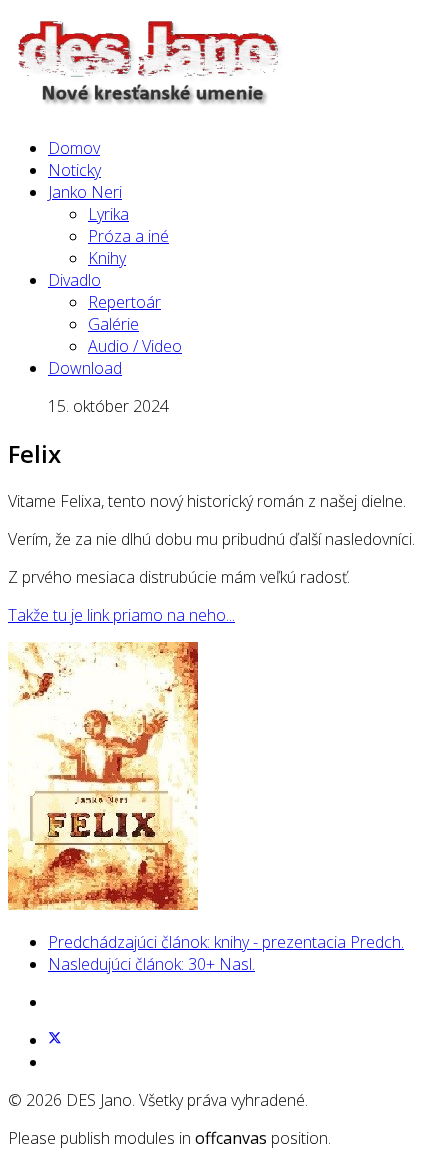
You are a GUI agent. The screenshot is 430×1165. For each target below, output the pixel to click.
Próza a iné (128, 236)
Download (85, 368)
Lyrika (108, 214)
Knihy (107, 258)
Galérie (113, 324)
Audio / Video (135, 346)
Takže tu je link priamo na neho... (121, 615)
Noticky (74, 170)
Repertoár (124, 302)
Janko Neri (85, 192)
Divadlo (74, 280)
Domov (74, 148)
